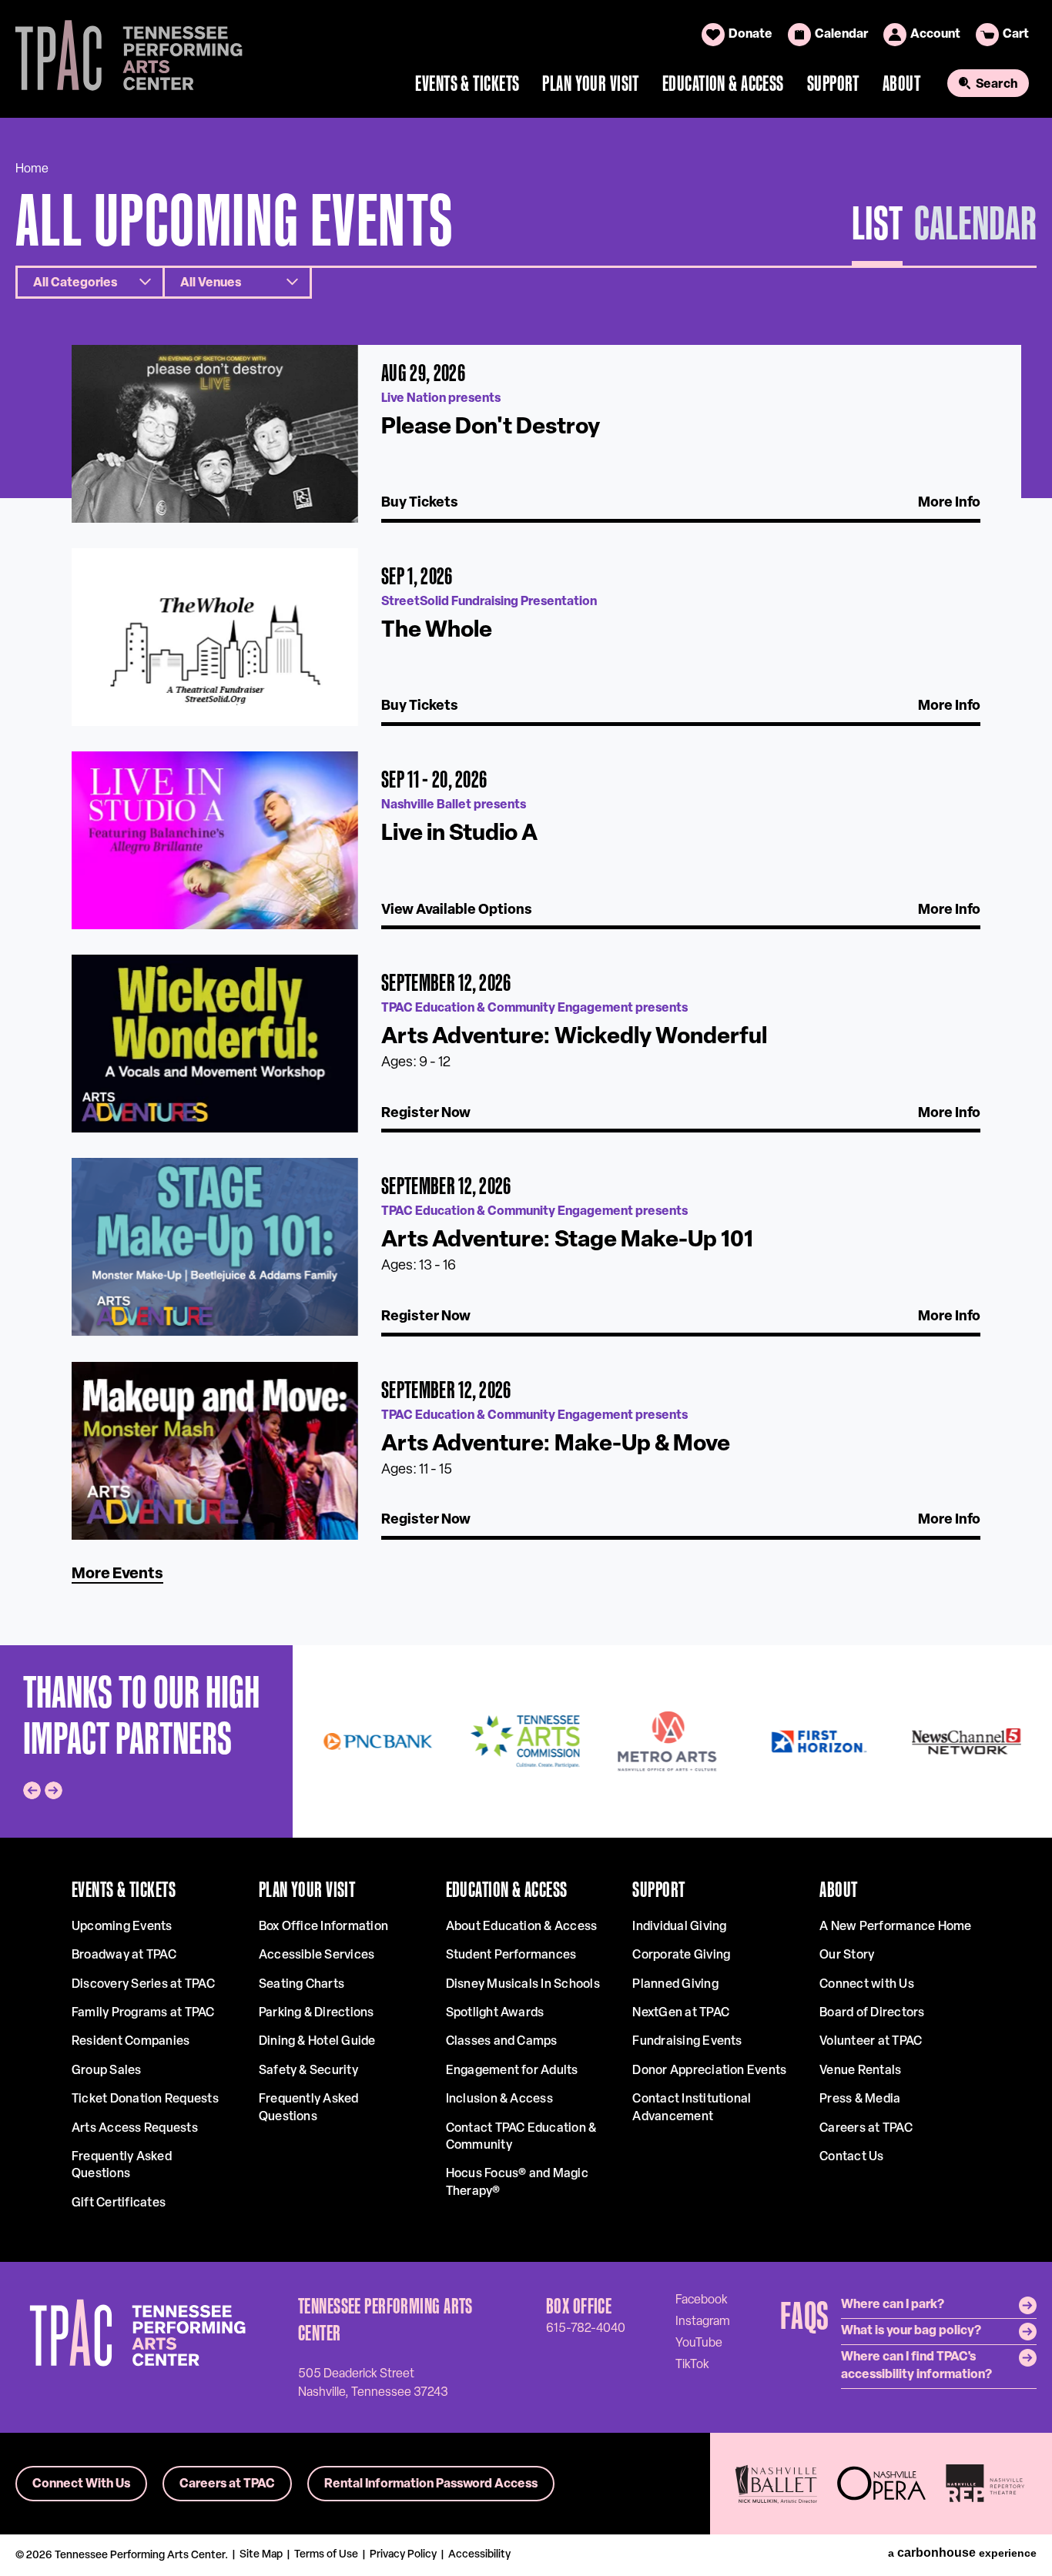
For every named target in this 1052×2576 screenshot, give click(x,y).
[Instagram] (703, 2321)
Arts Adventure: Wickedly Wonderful (574, 1037)
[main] (526, 881)
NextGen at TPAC (681, 2013)
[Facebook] (702, 2300)
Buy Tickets (420, 503)
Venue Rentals (860, 2071)
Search (997, 85)
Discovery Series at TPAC (143, 1985)
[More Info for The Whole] (215, 637)
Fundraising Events (687, 2042)
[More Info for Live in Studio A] (215, 840)
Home (32, 169)
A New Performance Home (895, 1927)
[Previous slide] (32, 1790)
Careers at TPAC (866, 2129)
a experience (962, 2553)
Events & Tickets (467, 83)
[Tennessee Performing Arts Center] (122, 59)
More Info (949, 503)
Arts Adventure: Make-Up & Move (556, 1445)
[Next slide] (54, 1790)
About (901, 83)
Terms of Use (326, 2555)
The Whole (437, 631)
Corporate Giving (681, 1955)
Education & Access (723, 83)
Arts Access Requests (135, 2129)
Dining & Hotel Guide (317, 2042)
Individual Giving (679, 1927)
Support (833, 83)
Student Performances (511, 1955)
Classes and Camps (502, 2042)
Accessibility (479, 2555)
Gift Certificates (119, 2203)
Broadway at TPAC (124, 1955)
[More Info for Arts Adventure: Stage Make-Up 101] (215, 1247)
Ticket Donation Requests (145, 2099)
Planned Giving (675, 1985)
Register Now (426, 1114)
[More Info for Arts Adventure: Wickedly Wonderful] (215, 1044)
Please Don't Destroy (491, 428)
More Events (117, 1574)
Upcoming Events (122, 1927)
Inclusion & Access (499, 2099)
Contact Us (851, 2157)
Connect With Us (81, 2484)
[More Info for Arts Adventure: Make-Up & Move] (215, 1451)
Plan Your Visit (591, 83)
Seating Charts (302, 1985)
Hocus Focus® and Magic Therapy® (517, 2183)
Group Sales (107, 2071)
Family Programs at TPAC (143, 2013)
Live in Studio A (459, 834)
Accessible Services (317, 1955)
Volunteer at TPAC (871, 2042)
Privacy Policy (403, 2555)
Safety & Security (308, 2071)
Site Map (261, 2555)
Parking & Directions (317, 2013)
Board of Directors (872, 2013)
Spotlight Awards (495, 2013)
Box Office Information (323, 1927)
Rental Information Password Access (431, 2484)
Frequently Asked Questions (122, 2166)
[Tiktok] (692, 2364)
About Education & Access (522, 1927)
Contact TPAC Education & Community (521, 2137)
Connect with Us (867, 1985)
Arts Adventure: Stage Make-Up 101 (567, 1241)
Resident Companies (131, 2042)
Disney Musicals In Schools (523, 1985)
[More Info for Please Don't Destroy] (215, 434)
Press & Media (860, 2099)
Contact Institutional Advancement (692, 2108)
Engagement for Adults (512, 2071)
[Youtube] (699, 2343)
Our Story (847, 1955)
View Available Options (457, 911)
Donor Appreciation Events (709, 2071)
